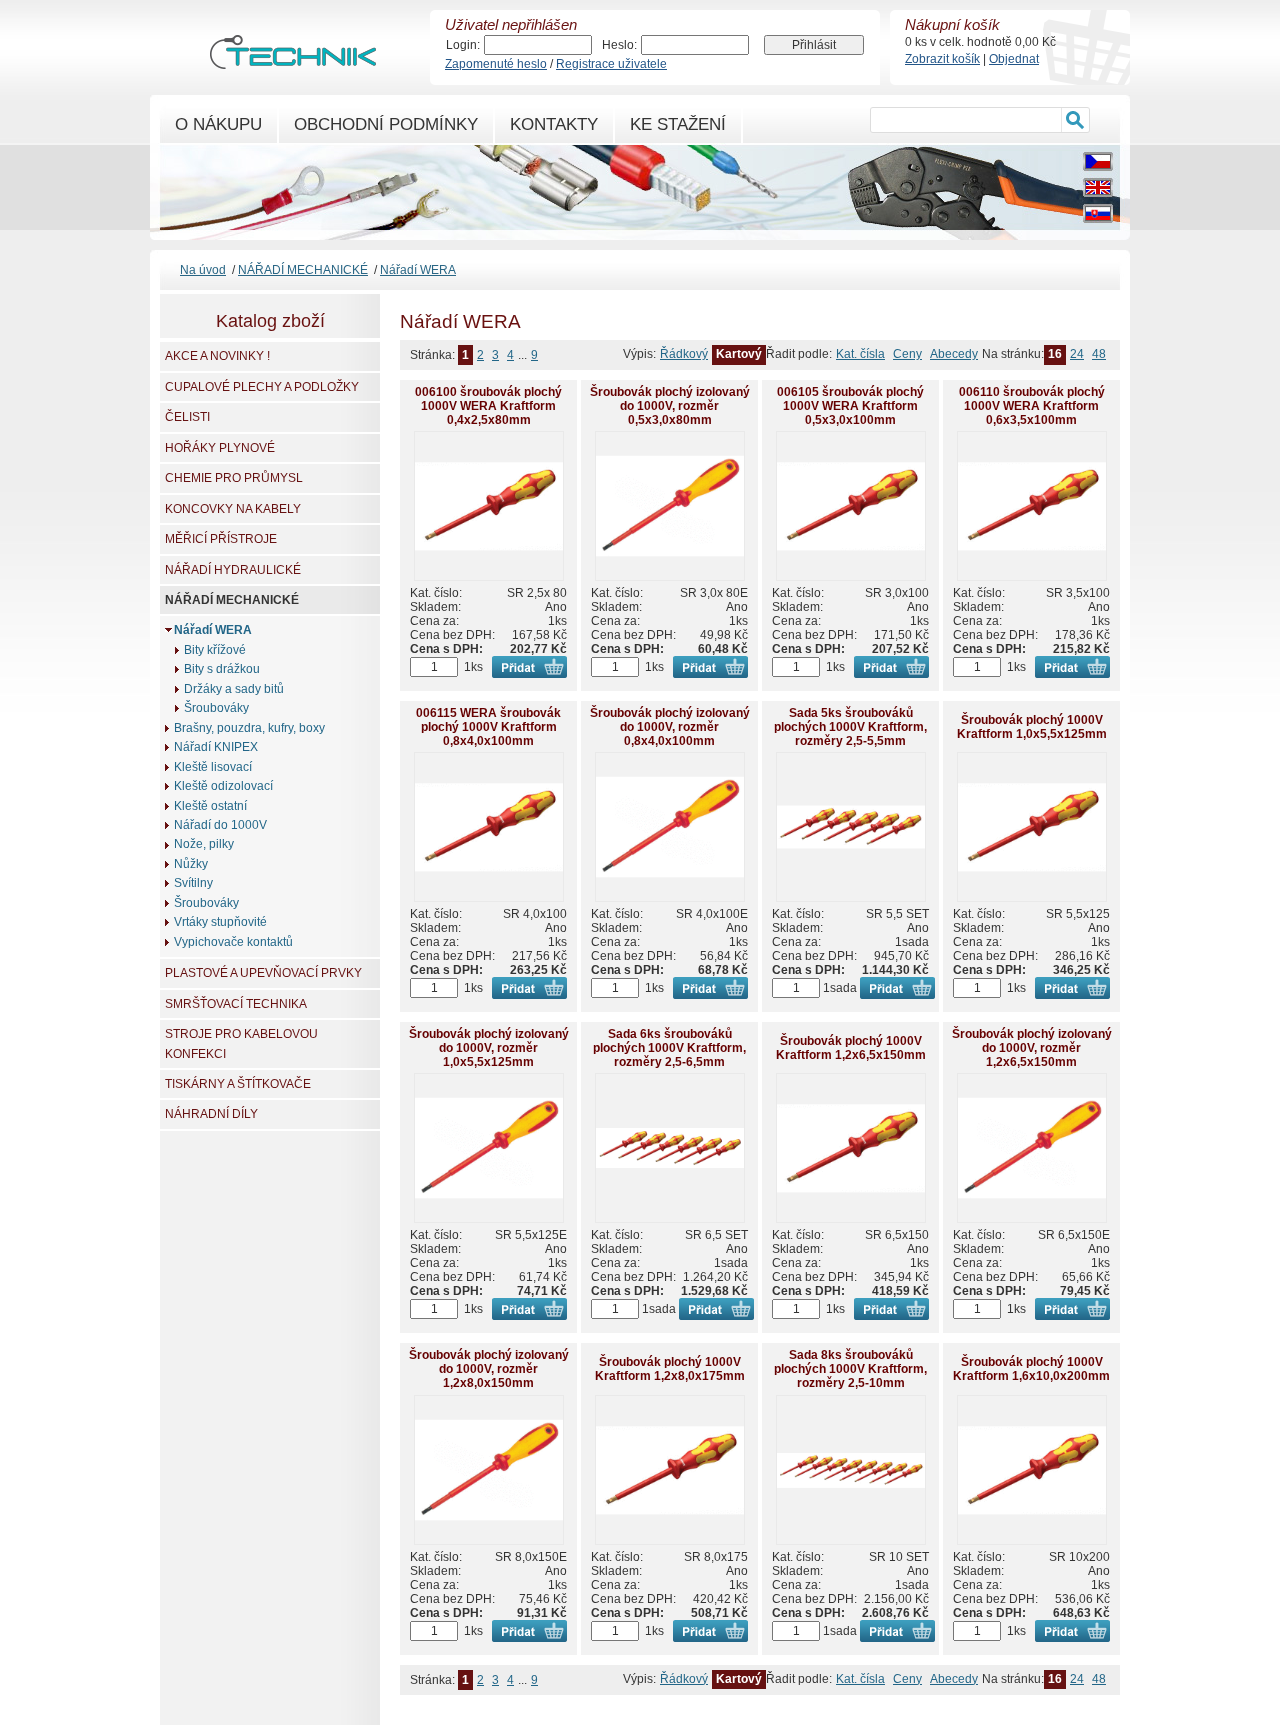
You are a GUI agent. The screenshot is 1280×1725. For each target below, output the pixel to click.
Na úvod (203, 270)
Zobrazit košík (942, 59)
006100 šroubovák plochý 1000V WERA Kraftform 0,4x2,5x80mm (488, 406)
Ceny (907, 354)
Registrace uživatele (611, 64)
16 (1055, 354)
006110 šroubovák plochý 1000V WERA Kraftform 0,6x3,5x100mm (1032, 406)
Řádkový (684, 354)
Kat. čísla (860, 354)
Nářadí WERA (418, 270)
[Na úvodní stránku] (293, 60)
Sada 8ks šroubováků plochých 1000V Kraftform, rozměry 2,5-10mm (850, 1369)
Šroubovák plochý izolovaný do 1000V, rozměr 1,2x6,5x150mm (1032, 1048)
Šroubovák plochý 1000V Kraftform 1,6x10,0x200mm (1031, 1369)
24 (1077, 354)
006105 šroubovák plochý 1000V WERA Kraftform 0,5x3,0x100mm (850, 406)
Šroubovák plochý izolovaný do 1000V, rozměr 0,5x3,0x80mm (670, 406)
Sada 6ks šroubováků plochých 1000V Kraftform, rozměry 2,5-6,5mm (669, 1048)
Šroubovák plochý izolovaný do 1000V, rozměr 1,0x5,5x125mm (489, 1048)
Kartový (739, 354)
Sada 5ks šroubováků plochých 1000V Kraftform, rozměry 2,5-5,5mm (850, 727)
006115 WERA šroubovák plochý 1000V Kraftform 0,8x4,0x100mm (488, 727)
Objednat (1014, 59)
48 (1099, 354)
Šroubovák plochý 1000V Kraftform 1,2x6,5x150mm (851, 1048)
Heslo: (619, 45)
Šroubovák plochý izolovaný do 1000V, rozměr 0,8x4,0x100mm (670, 727)
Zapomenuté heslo (496, 64)
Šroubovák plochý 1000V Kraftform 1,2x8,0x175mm (670, 1369)
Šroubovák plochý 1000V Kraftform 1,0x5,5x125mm (1032, 727)
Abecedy (954, 354)
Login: (463, 45)
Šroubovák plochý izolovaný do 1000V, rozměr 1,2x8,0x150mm (489, 1369)
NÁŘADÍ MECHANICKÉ (303, 270)
